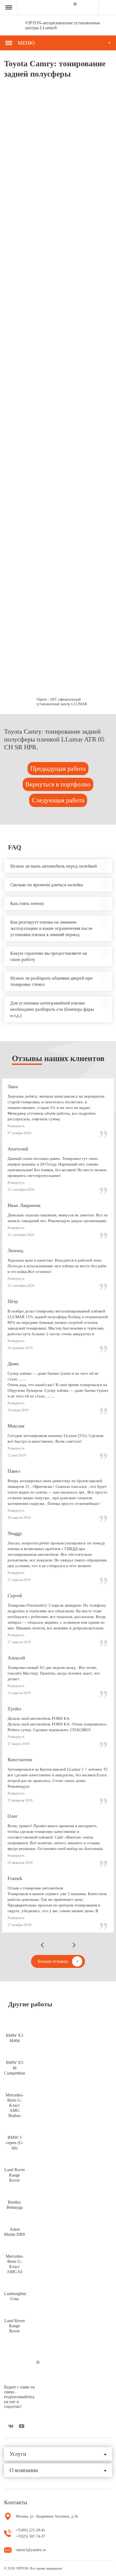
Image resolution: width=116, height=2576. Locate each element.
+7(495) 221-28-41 (30, 2530)
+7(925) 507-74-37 (30, 2536)
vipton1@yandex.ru (31, 2550)
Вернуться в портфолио (58, 784)
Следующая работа (58, 800)
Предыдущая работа (58, 769)
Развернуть (16, 1126)
